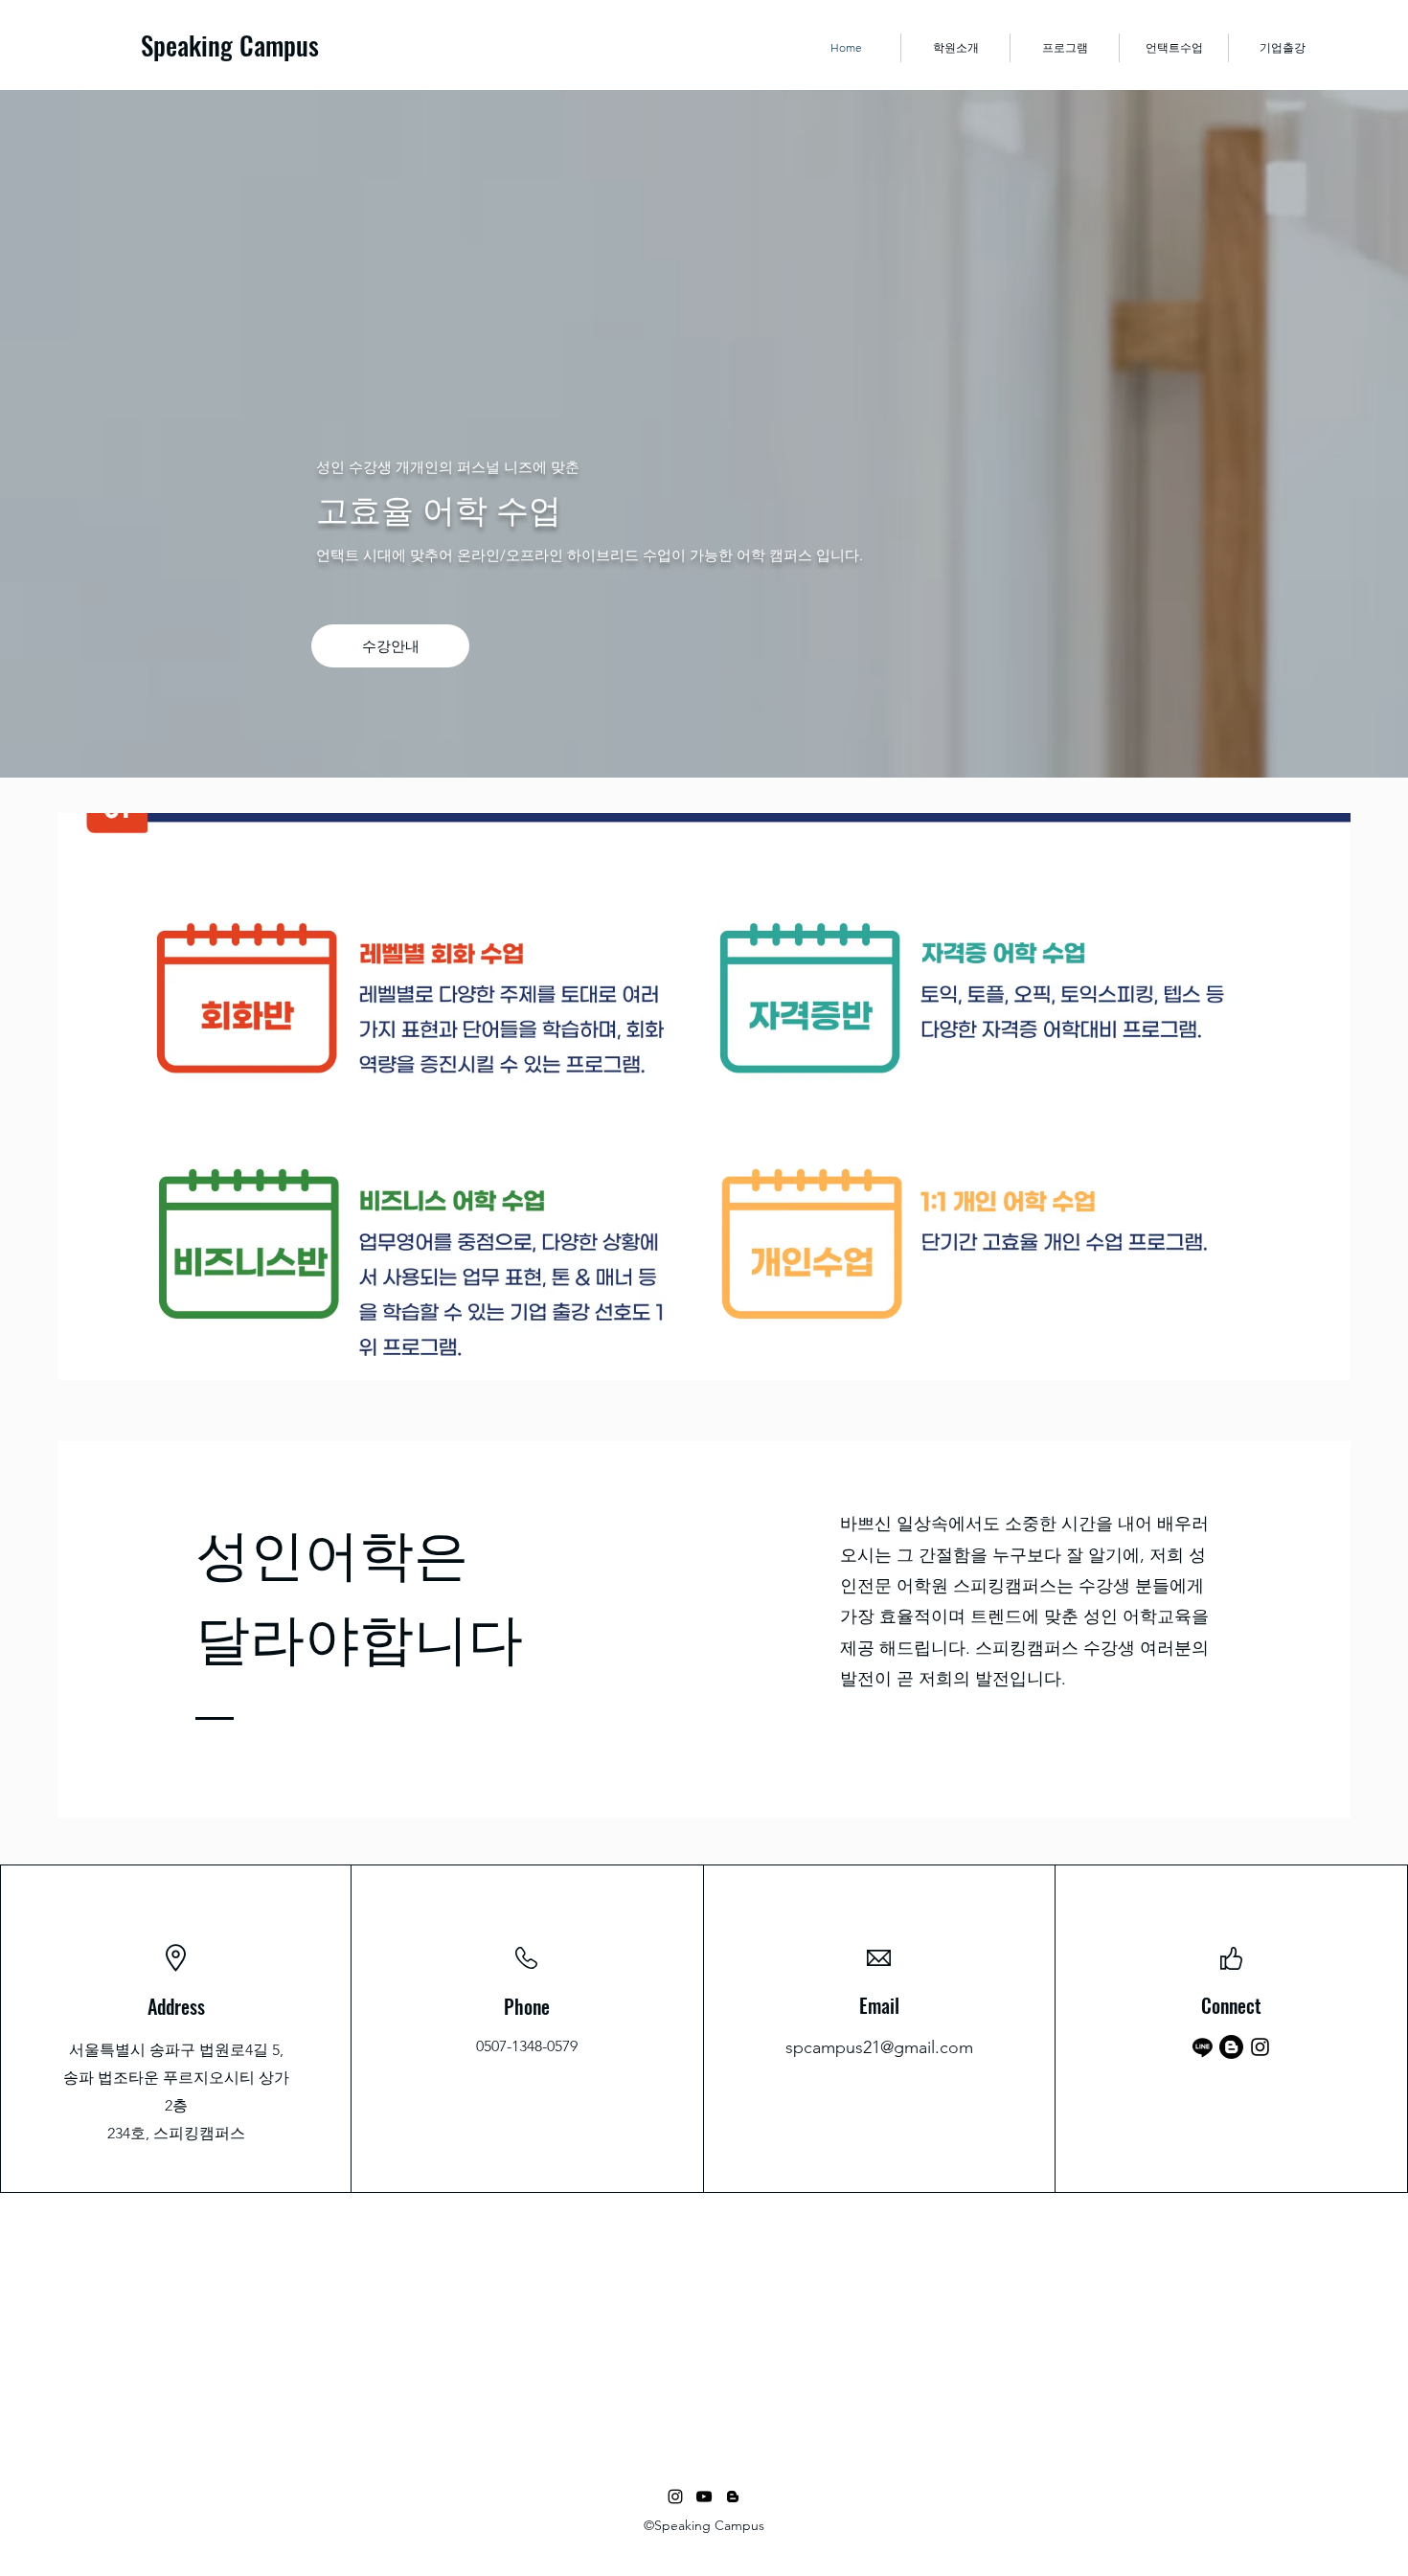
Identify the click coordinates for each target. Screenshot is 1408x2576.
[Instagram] (1260, 2047)
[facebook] (675, 2497)
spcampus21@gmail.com (879, 2047)
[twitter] (704, 2497)
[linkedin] (733, 2497)
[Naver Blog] (1231, 2047)
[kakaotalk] (1203, 2047)
